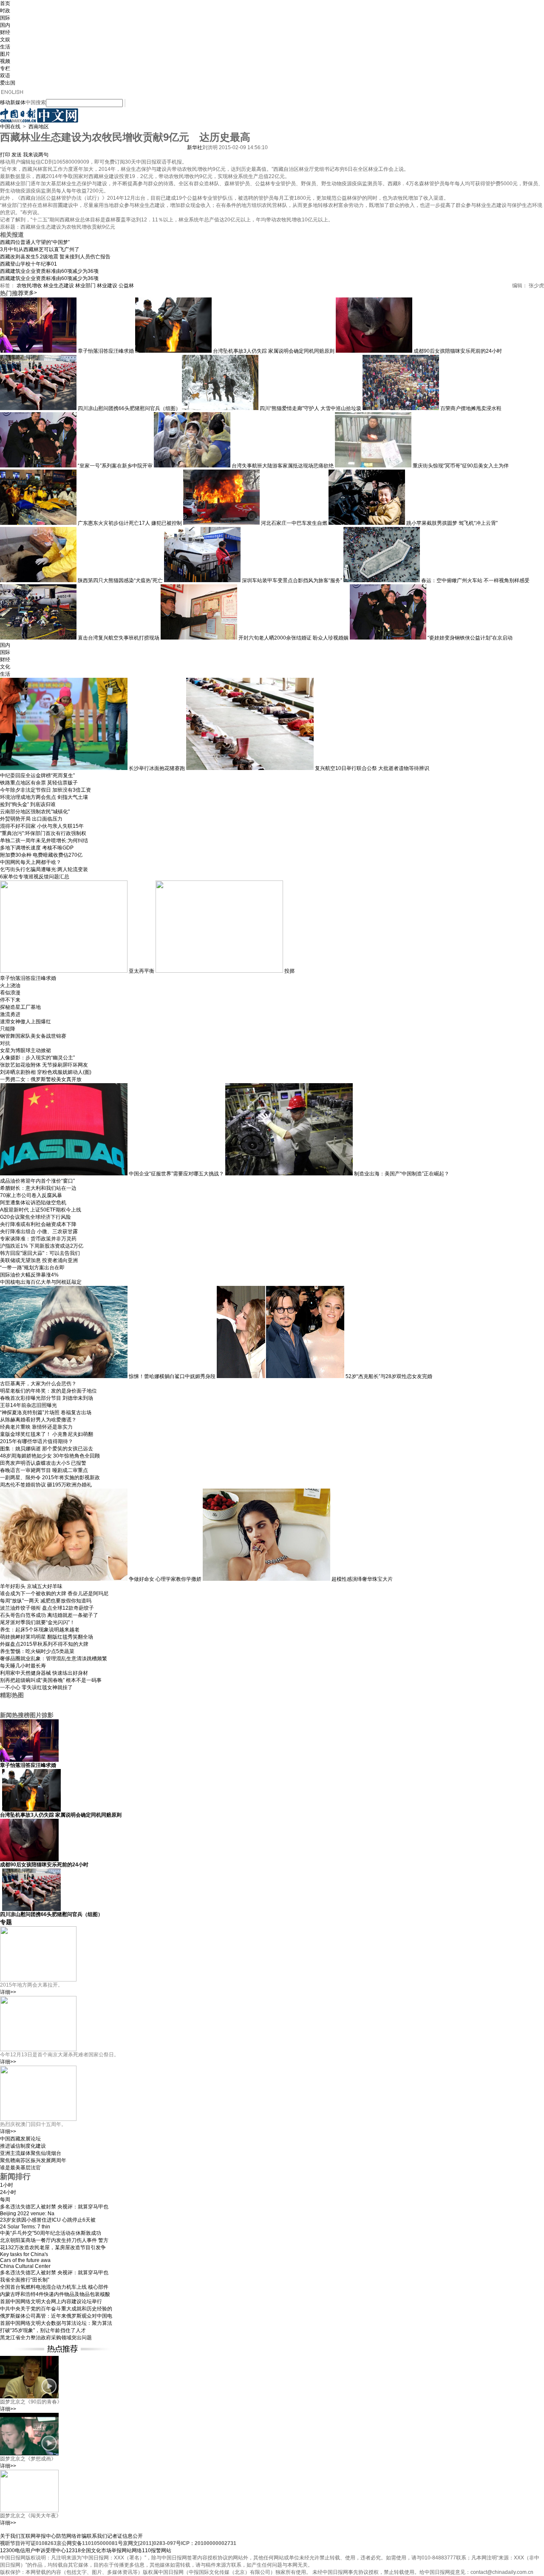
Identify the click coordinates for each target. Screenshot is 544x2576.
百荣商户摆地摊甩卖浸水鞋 (471, 408)
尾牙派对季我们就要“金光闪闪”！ (37, 1622)
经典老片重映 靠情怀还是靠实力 (36, 1427)
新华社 (195, 147)
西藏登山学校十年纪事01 (28, 264)
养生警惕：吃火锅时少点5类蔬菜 (37, 1651)
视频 (5, 61)
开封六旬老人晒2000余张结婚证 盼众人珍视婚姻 (293, 638)
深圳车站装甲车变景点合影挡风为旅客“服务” (292, 580)
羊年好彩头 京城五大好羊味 (31, 1586)
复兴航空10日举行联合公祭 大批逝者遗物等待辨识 (372, 768)
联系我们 (97, 2536)
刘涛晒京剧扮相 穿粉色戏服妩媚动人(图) (46, 1072)
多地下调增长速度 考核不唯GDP (37, 848)
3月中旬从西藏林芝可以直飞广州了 (40, 249)
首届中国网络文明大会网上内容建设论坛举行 (51, 2301)
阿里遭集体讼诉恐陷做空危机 (33, 1203)
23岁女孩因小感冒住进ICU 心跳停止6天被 (48, 2220)
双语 (5, 76)
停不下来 (10, 1000)
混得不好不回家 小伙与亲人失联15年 (42, 826)
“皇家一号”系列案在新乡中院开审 (115, 466)
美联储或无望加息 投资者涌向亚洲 (39, 1260)
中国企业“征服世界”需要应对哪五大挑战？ (176, 1174)
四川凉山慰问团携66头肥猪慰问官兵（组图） (129, 408)
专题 (6, 1922)
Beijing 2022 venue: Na (27, 2214)
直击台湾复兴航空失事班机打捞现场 (119, 638)
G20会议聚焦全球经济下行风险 (35, 1217)
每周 (5, 2200)
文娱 (5, 40)
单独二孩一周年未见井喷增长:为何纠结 (44, 841)
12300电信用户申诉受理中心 (33, 2551)
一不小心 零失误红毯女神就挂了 (36, 1687)
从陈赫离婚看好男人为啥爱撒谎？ (38, 1420)
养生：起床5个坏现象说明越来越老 (40, 1630)
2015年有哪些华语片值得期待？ (37, 1441)
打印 (5, 155)
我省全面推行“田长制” (25, 2280)
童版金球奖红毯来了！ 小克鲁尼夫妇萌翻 (47, 1434)
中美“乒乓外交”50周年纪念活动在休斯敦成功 (51, 2233)
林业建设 (107, 286)
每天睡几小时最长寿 (23, 1666)
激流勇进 (10, 1014)
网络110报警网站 (152, 2551)
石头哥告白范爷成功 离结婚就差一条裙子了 (49, 1615)
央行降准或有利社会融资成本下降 (38, 1224)
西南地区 (39, 127)
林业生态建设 (59, 286)
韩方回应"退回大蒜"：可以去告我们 (40, 1253)
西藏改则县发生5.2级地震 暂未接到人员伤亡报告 (55, 257)
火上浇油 (10, 985)
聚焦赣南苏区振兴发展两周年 (33, 2160)
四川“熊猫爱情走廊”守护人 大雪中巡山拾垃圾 (310, 408)
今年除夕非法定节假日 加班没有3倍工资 (45, 790)
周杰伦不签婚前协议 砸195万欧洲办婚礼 (46, 1485)
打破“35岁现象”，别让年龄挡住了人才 (43, 2330)
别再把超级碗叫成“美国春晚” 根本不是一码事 (51, 1680)
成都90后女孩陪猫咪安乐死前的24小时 (458, 351)
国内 (5, 25)
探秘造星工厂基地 (20, 1007)
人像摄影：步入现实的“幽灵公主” (37, 1058)
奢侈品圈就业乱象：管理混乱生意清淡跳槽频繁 (54, 1659)
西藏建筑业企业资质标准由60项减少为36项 (49, 271)
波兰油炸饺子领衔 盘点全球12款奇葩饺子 (47, 1608)
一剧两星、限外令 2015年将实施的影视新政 (50, 1478)
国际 (5, 18)
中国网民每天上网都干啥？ (31, 862)
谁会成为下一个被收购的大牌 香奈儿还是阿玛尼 (54, 1594)
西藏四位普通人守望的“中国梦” (35, 242)
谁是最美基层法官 (20, 2168)
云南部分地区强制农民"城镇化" (35, 812)
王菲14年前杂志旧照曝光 (28, 1405)
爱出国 (8, 83)
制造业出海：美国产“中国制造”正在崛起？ (402, 1174)
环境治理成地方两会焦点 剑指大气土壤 (44, 797)
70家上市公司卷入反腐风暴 (31, 1195)
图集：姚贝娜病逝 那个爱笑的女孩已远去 (47, 1449)
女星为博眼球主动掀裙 (25, 1050)
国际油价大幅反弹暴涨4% (29, 1275)
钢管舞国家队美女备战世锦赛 (33, 1036)
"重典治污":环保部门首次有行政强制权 (43, 833)
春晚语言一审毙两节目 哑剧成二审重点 (44, 1470)
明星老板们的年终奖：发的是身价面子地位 (48, 1391)
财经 (5, 32)
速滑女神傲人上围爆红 (25, 1022)
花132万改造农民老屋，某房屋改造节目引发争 (53, 2248)
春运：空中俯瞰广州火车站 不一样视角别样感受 (475, 580)
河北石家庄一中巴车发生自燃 (294, 523)
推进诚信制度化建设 (23, 2146)
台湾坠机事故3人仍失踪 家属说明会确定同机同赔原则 (274, 351)
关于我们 (10, 2536)
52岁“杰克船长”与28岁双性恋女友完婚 (389, 1376)
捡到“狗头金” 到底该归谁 (28, 804)
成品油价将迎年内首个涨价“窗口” (37, 1181)
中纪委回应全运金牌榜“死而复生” (37, 776)
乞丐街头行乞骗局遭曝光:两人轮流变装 (44, 869)
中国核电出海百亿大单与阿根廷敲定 (41, 1282)
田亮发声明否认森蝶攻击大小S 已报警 (43, 1463)
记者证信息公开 (125, 2536)
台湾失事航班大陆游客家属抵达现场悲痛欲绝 (283, 466)
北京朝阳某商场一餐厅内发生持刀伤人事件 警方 (54, 2240)
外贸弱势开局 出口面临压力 (31, 819)
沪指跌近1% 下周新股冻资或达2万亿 (42, 1246)
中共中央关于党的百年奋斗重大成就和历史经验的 (56, 2309)
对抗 (5, 1043)
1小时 (7, 2185)
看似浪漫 (10, 993)
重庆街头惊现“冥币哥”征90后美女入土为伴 (461, 466)
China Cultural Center (25, 2266)
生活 (5, 47)
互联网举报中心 (38, 2536)
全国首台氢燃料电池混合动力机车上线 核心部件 (54, 2287)
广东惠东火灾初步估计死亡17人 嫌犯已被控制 (130, 523)
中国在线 (10, 127)
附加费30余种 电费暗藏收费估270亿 (41, 855)
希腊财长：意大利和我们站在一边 (38, 1188)
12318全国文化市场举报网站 (99, 2551)
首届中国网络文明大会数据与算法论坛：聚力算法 (56, 2323)
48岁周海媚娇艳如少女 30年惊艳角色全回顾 (50, 1456)
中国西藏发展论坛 (20, 2139)
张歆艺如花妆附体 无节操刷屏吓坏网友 (44, 1065)
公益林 (126, 286)
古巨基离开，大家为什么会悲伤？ (38, 1384)
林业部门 (85, 286)
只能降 (8, 1029)
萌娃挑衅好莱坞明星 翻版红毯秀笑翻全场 (47, 1637)
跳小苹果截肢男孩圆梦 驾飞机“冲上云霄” (452, 523)
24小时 (8, 2192)
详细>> (8, 1992)
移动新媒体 (13, 102)
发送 (17, 155)
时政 (5, 11)
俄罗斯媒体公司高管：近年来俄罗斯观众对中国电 (56, 2316)
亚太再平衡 (142, 971)
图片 (5, 54)
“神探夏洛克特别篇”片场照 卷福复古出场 (46, 1413)
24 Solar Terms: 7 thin (25, 2227)
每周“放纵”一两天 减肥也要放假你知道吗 (46, 1601)
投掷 (289, 971)
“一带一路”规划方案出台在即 (32, 1268)
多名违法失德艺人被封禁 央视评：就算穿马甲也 (54, 2207)
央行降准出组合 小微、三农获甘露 (39, 1231)
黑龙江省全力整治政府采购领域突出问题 (46, 2338)
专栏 (5, 68)
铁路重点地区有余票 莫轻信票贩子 (39, 783)
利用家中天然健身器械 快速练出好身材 (44, 1673)
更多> (30, 293)
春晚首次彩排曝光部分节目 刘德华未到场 (47, 1398)
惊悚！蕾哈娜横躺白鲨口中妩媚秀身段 (172, 1376)
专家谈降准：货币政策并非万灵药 (38, 1239)
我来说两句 (36, 155)
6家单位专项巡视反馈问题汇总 (35, 877)
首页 (5, 3)
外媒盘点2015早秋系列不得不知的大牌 (44, 1644)
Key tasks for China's (24, 2254)
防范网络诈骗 (71, 2536)
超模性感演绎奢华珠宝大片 (362, 1579)
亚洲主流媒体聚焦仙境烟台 (31, 2153)
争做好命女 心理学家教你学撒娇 (165, 1579)
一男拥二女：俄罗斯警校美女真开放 (41, 1079)
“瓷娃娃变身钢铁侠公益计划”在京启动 (470, 638)
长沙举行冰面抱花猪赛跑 (157, 768)
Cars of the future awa (25, 2260)
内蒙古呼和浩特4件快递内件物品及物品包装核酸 (55, 2294)
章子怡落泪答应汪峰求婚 (106, 351)
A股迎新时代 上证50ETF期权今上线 (41, 1210)
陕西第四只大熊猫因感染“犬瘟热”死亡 (120, 580)
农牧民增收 (29, 286)
